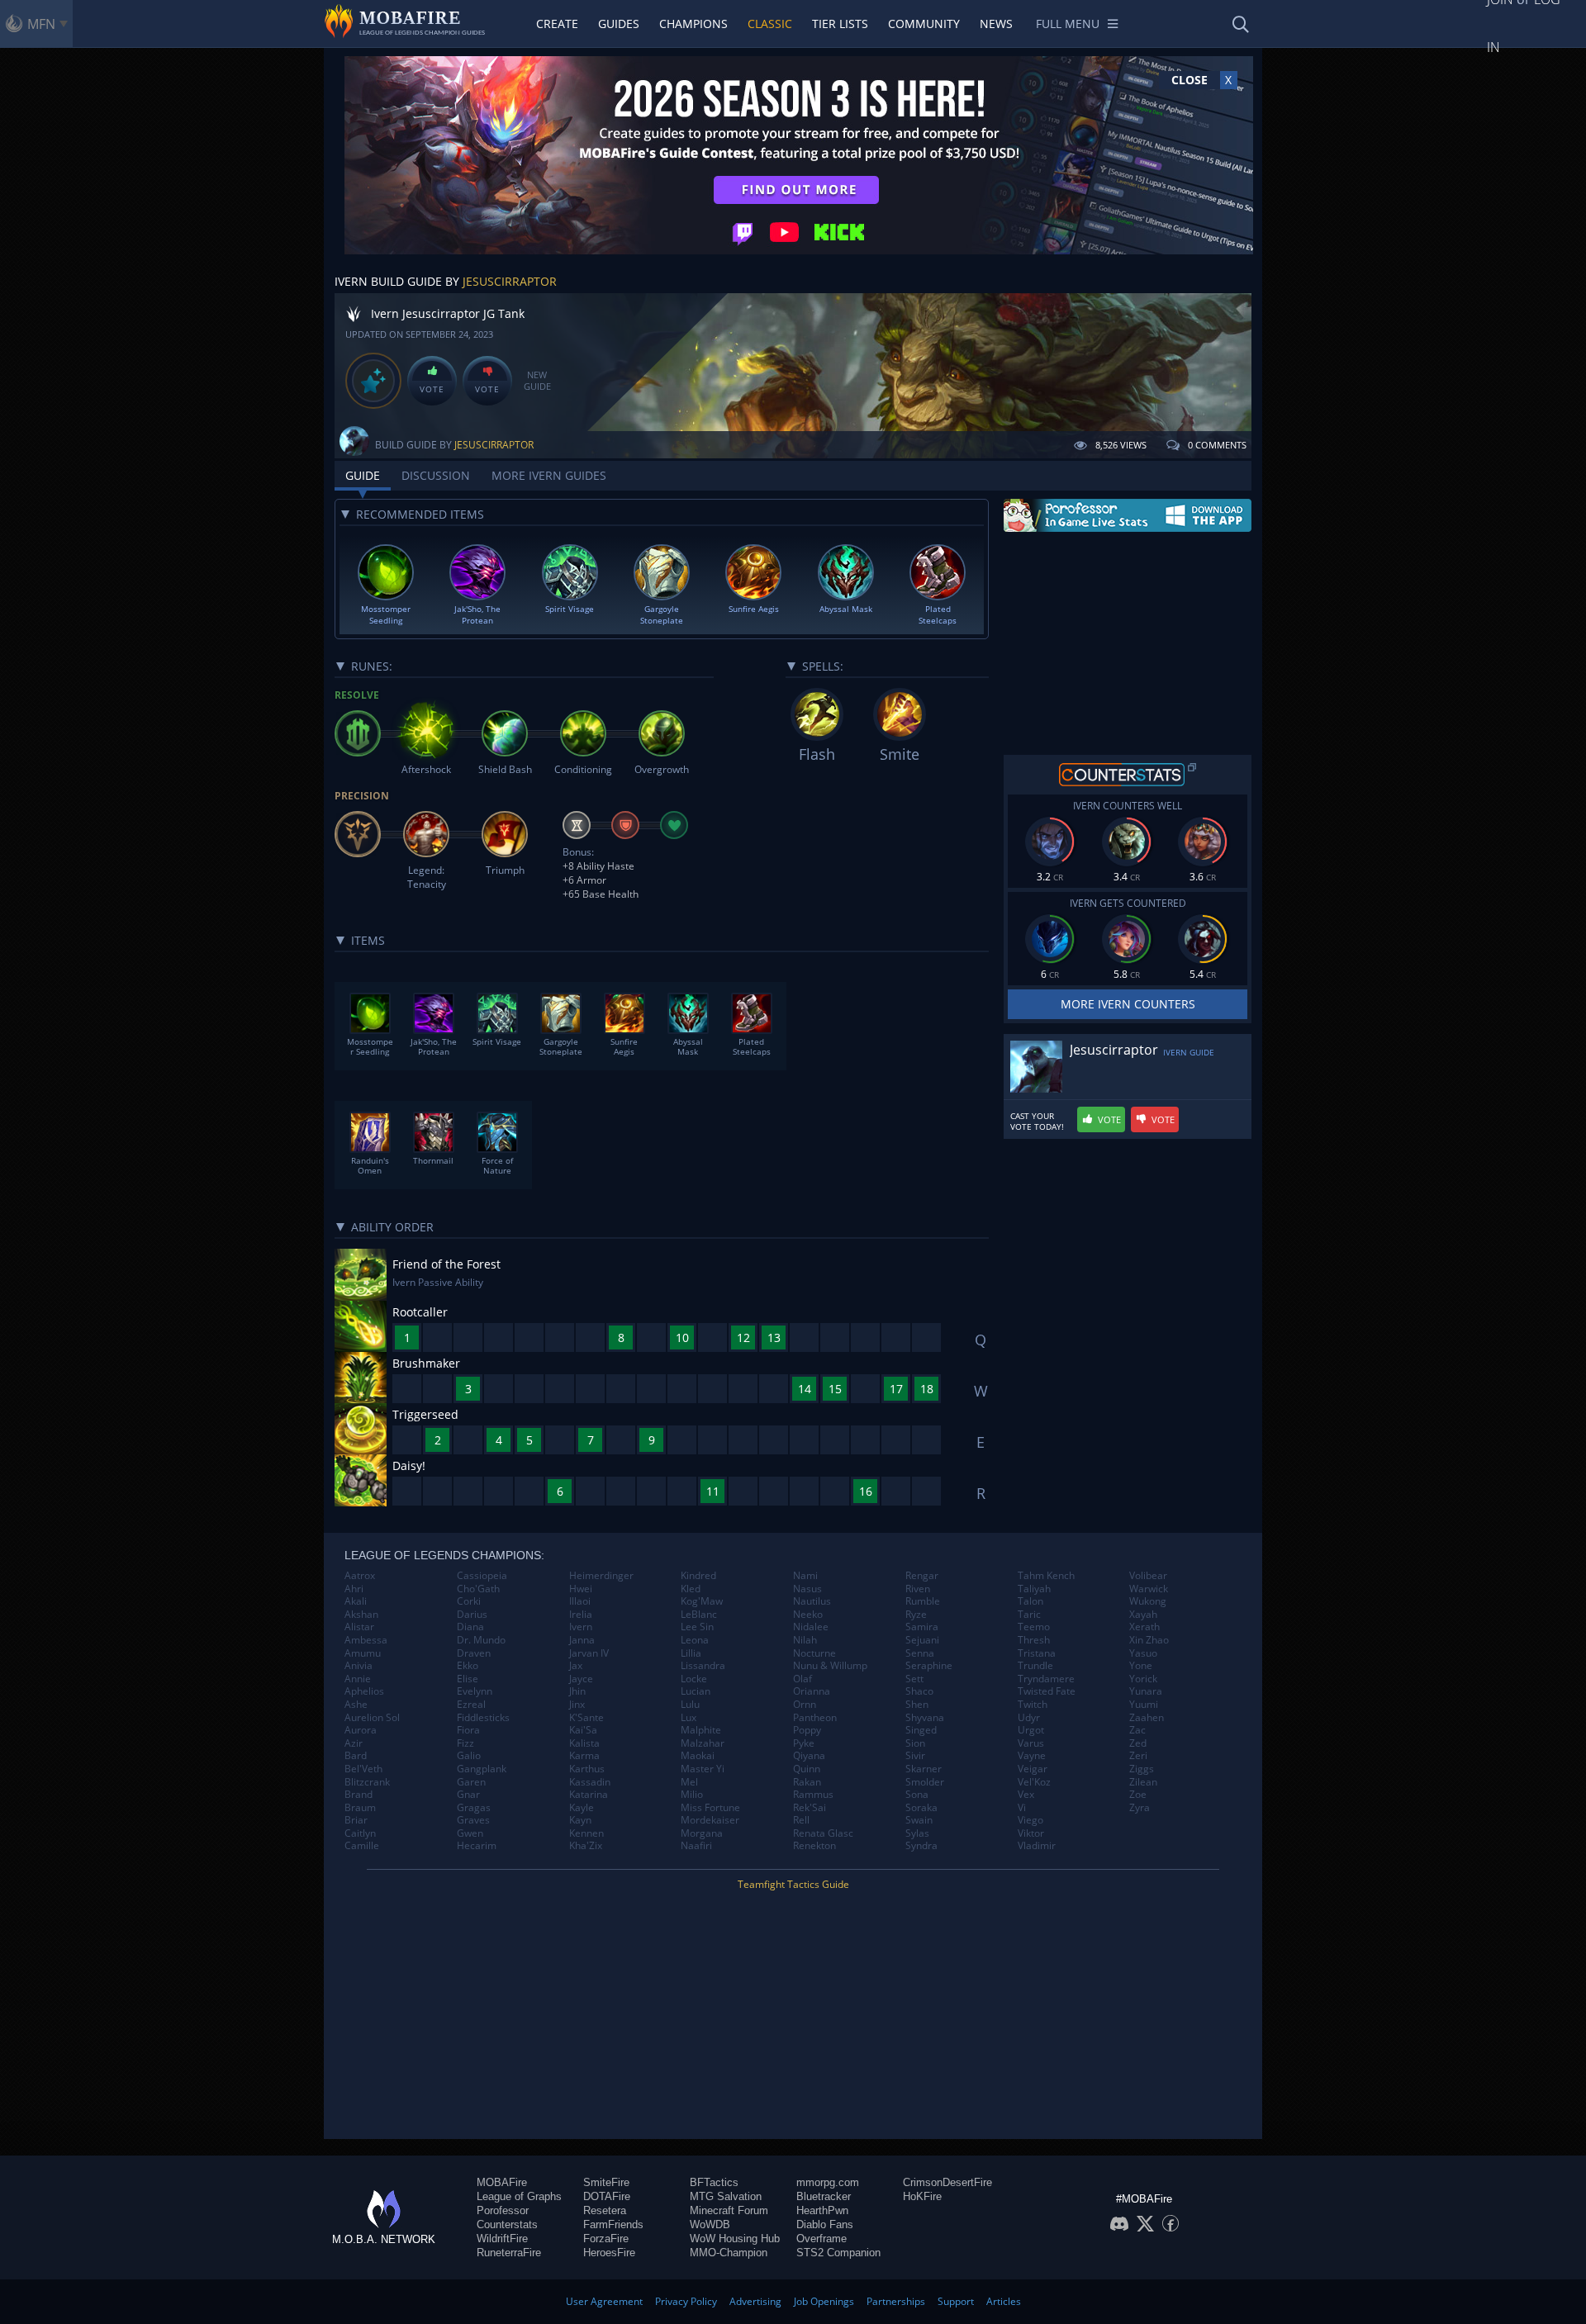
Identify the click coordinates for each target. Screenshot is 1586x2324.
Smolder (925, 1782)
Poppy (807, 1730)
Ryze (916, 1615)
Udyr (1029, 1718)
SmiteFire (606, 2182)
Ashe (356, 1705)
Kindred (698, 1576)
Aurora (361, 1730)
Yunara (1146, 1691)
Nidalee (811, 1627)
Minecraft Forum (729, 2210)
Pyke (804, 1743)
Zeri (1138, 1756)
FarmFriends (613, 2224)
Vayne (1032, 1756)
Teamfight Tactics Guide (793, 1884)
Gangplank (482, 1769)
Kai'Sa (583, 1730)
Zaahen (1147, 1718)
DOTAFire (607, 2196)
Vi (1022, 1808)
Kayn (580, 1820)
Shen (917, 1705)
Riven (918, 1589)
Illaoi (580, 1601)
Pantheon (815, 1718)
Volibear (1148, 1576)
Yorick (1143, 1679)
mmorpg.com (828, 2182)
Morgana (702, 1833)
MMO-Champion (729, 2253)
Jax (576, 1666)
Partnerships (896, 2301)
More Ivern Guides (549, 475)
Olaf (802, 1679)
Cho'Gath (478, 1589)
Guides (619, 24)
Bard (356, 1756)
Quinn (807, 1769)
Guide (363, 475)
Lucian (696, 1691)
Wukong (1148, 1601)
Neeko (808, 1615)
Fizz (465, 1743)
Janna (582, 1640)
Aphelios (364, 1691)
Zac (1137, 1730)
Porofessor (503, 2210)
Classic (770, 24)
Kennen (586, 1833)
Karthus (587, 1769)
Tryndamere (1046, 1679)
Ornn (805, 1705)
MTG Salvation (726, 2196)
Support (956, 2301)
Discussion (436, 475)
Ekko (468, 1666)
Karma (584, 1756)
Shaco (919, 1691)
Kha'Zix (586, 1846)
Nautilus (812, 1601)
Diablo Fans (825, 2224)
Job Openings (824, 2301)
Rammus (813, 1795)
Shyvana (925, 1718)
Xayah (1143, 1615)
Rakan (807, 1782)
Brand (359, 1795)
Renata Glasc (823, 1833)
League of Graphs (519, 2196)
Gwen (470, 1833)
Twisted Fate (1047, 1691)
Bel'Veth (363, 1769)
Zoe (1138, 1795)
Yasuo (1143, 1653)
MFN (41, 24)
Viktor (1031, 1833)
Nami (805, 1576)
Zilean (1143, 1782)
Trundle (1035, 1666)
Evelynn (475, 1691)
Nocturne (814, 1653)
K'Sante (586, 1718)
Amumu (363, 1653)
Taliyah (1034, 1589)
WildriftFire (502, 2239)
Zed (1138, 1743)
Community (924, 24)
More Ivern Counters (1128, 1004)
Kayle (582, 1808)
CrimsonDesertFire (947, 2182)
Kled (691, 1589)
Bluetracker (824, 2196)
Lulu (690, 1705)
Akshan (361, 1615)
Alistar (359, 1627)
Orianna (812, 1691)
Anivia (359, 1666)
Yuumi (1144, 1705)
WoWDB (710, 2224)
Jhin (577, 1691)
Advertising (755, 2301)
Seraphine (929, 1666)
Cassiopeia (482, 1576)
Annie (358, 1679)
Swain (919, 1820)
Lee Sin (697, 1627)
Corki (469, 1601)
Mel (689, 1782)
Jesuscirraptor (510, 281)
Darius (472, 1615)
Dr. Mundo (481, 1640)
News (996, 24)
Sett (914, 1679)
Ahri (354, 1589)
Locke (694, 1679)
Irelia (581, 1615)
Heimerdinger (601, 1576)
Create (557, 24)
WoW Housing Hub (735, 2239)
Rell (801, 1820)
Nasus (807, 1589)
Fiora (468, 1730)
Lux (689, 1718)
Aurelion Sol (372, 1718)
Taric (1029, 1615)
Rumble (923, 1601)
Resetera (605, 2210)
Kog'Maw (702, 1601)
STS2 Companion (838, 2253)
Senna (920, 1653)
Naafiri (696, 1846)
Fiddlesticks (483, 1718)
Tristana (1037, 1653)
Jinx (577, 1705)
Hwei (581, 1589)
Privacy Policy (686, 2301)
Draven (474, 1653)
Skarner (924, 1769)
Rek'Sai (810, 1808)
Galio (469, 1756)
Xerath (1144, 1627)
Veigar (1033, 1769)
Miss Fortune (710, 1808)
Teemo (1034, 1627)
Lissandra (703, 1666)
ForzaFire (606, 2239)
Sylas (917, 1833)
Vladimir (1037, 1846)
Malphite (701, 1730)
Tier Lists (840, 24)
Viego (1030, 1820)
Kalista (584, 1743)
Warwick (1149, 1589)
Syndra (921, 1846)
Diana (470, 1627)
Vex (1026, 1795)
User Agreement (604, 2301)
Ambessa (366, 1640)
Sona (917, 1795)
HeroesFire (609, 2253)
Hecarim (477, 1846)
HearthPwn (822, 2210)
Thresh (1034, 1640)
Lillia (691, 1653)
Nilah (805, 1640)
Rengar (922, 1576)
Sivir (915, 1756)
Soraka (921, 1808)
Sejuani (922, 1640)
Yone (1141, 1666)
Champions (693, 24)
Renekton (814, 1846)
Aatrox (360, 1576)
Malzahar (703, 1743)
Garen (471, 1782)
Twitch (1033, 1705)
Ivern (581, 1627)
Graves (473, 1820)
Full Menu (1068, 24)
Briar (356, 1820)
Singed (921, 1730)
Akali (356, 1601)
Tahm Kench (1046, 1576)
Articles (1004, 2301)
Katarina (589, 1795)
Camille (362, 1846)
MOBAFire (502, 2182)
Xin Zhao (1149, 1640)
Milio (692, 1795)
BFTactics (714, 2182)
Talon (1030, 1601)
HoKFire (922, 2196)
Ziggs (1142, 1769)
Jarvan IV (589, 1653)
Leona (695, 1640)
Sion (915, 1743)
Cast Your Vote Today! (1037, 1122)
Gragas (474, 1808)
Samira (922, 1627)
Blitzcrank (367, 1782)
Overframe (821, 2239)
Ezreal (471, 1705)
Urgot (1031, 1730)
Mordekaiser (710, 1820)
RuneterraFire (509, 2253)
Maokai (698, 1756)
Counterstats (507, 2224)
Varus (1031, 1743)
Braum (360, 1808)
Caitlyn (360, 1833)
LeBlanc (699, 1615)
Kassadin (590, 1782)
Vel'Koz (1034, 1782)
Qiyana (809, 1756)
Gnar (468, 1795)
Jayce (581, 1679)
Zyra (1140, 1808)
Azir (354, 1743)
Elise (468, 1679)
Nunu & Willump (830, 1666)
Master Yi (703, 1769)
